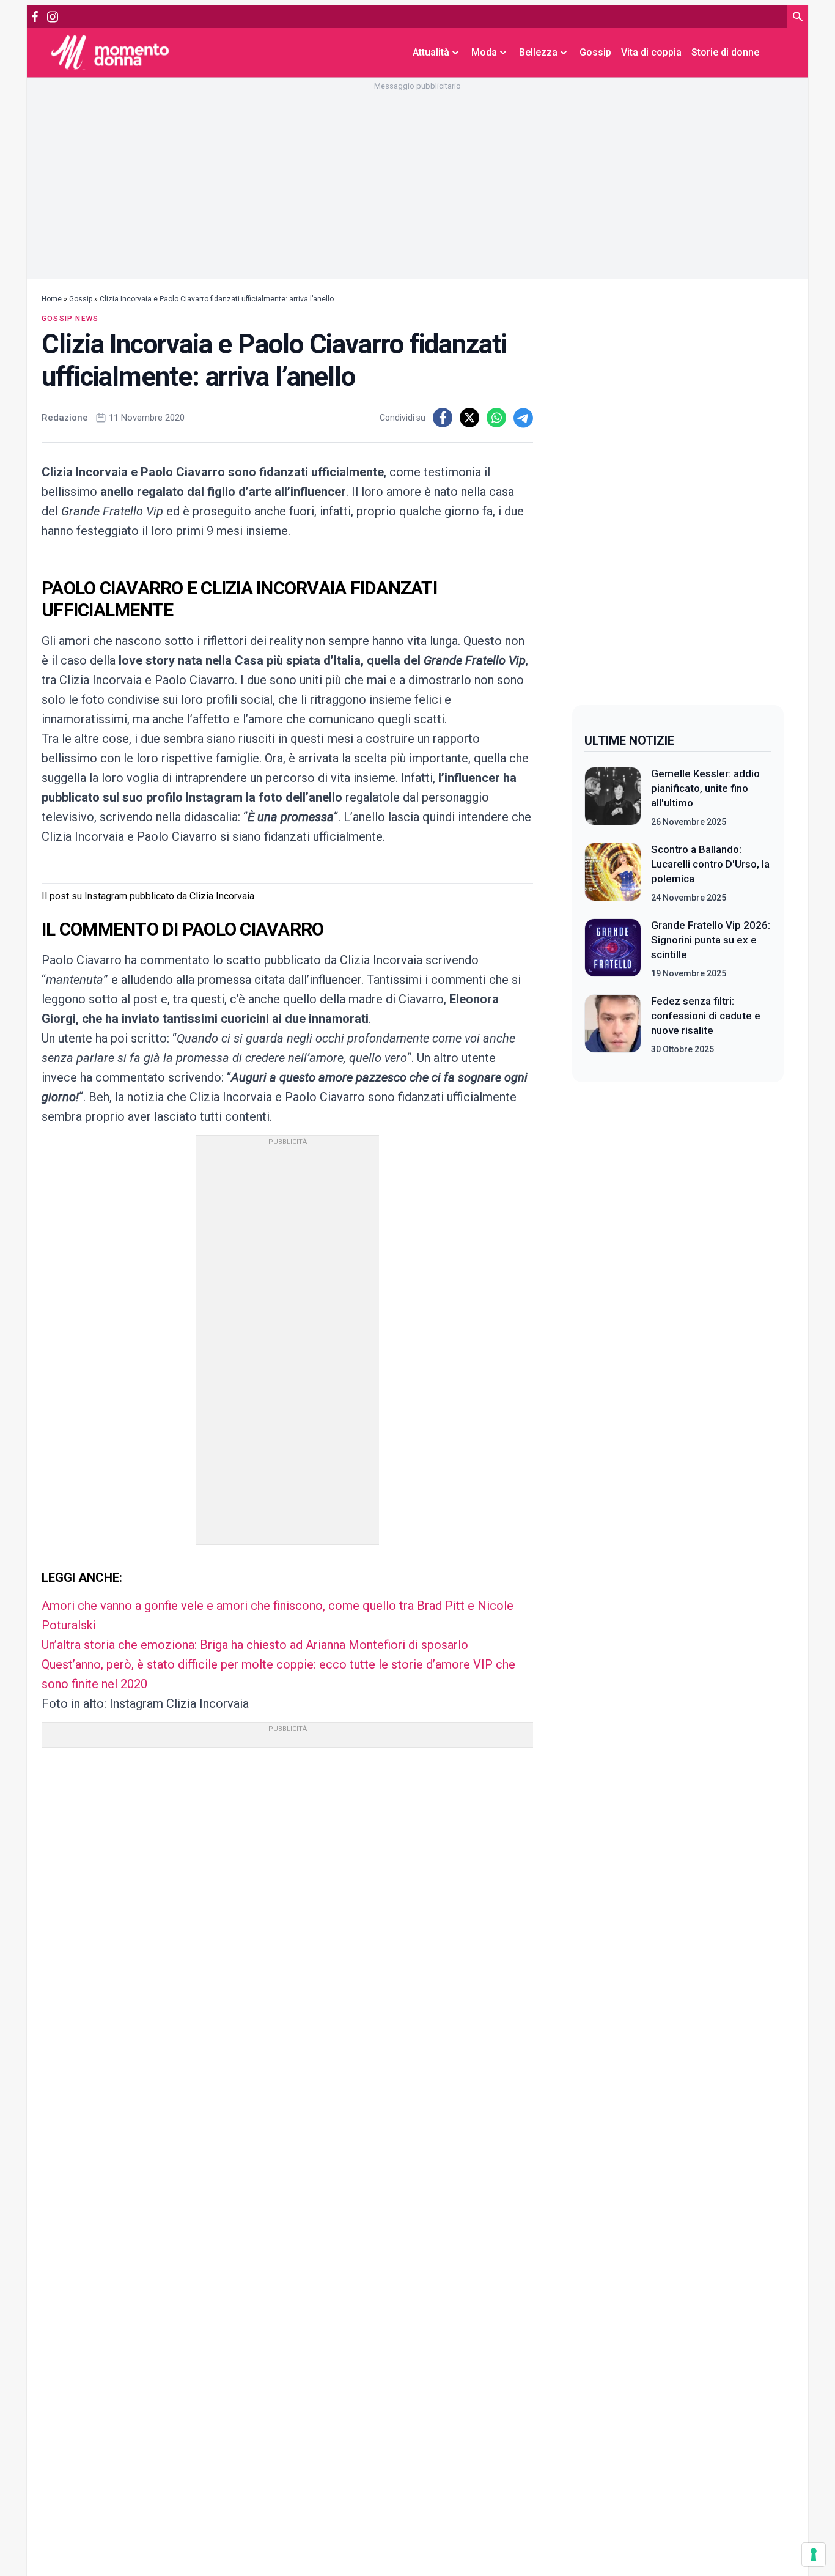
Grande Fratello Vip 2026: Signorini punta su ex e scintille (711, 940)
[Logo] (110, 52)
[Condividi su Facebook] (443, 418)
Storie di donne (725, 52)
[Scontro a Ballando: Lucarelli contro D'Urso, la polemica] (613, 873)
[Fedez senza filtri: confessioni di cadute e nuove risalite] (613, 1025)
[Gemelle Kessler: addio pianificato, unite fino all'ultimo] (613, 797)
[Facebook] (35, 17)
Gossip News (70, 319)
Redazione (65, 418)
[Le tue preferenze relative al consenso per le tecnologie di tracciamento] (814, 2555)
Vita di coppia (651, 52)
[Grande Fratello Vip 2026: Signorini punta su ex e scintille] (613, 949)
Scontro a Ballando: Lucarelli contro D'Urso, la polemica (710, 864)
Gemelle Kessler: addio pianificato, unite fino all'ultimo (705, 788)
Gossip (595, 52)
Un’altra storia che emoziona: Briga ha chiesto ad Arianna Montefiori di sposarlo (255, 1645)
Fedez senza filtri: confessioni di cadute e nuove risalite (706, 1016)
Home (52, 299)
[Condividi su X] (469, 418)
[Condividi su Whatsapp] (496, 418)
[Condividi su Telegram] (523, 418)
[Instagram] (52, 17)
